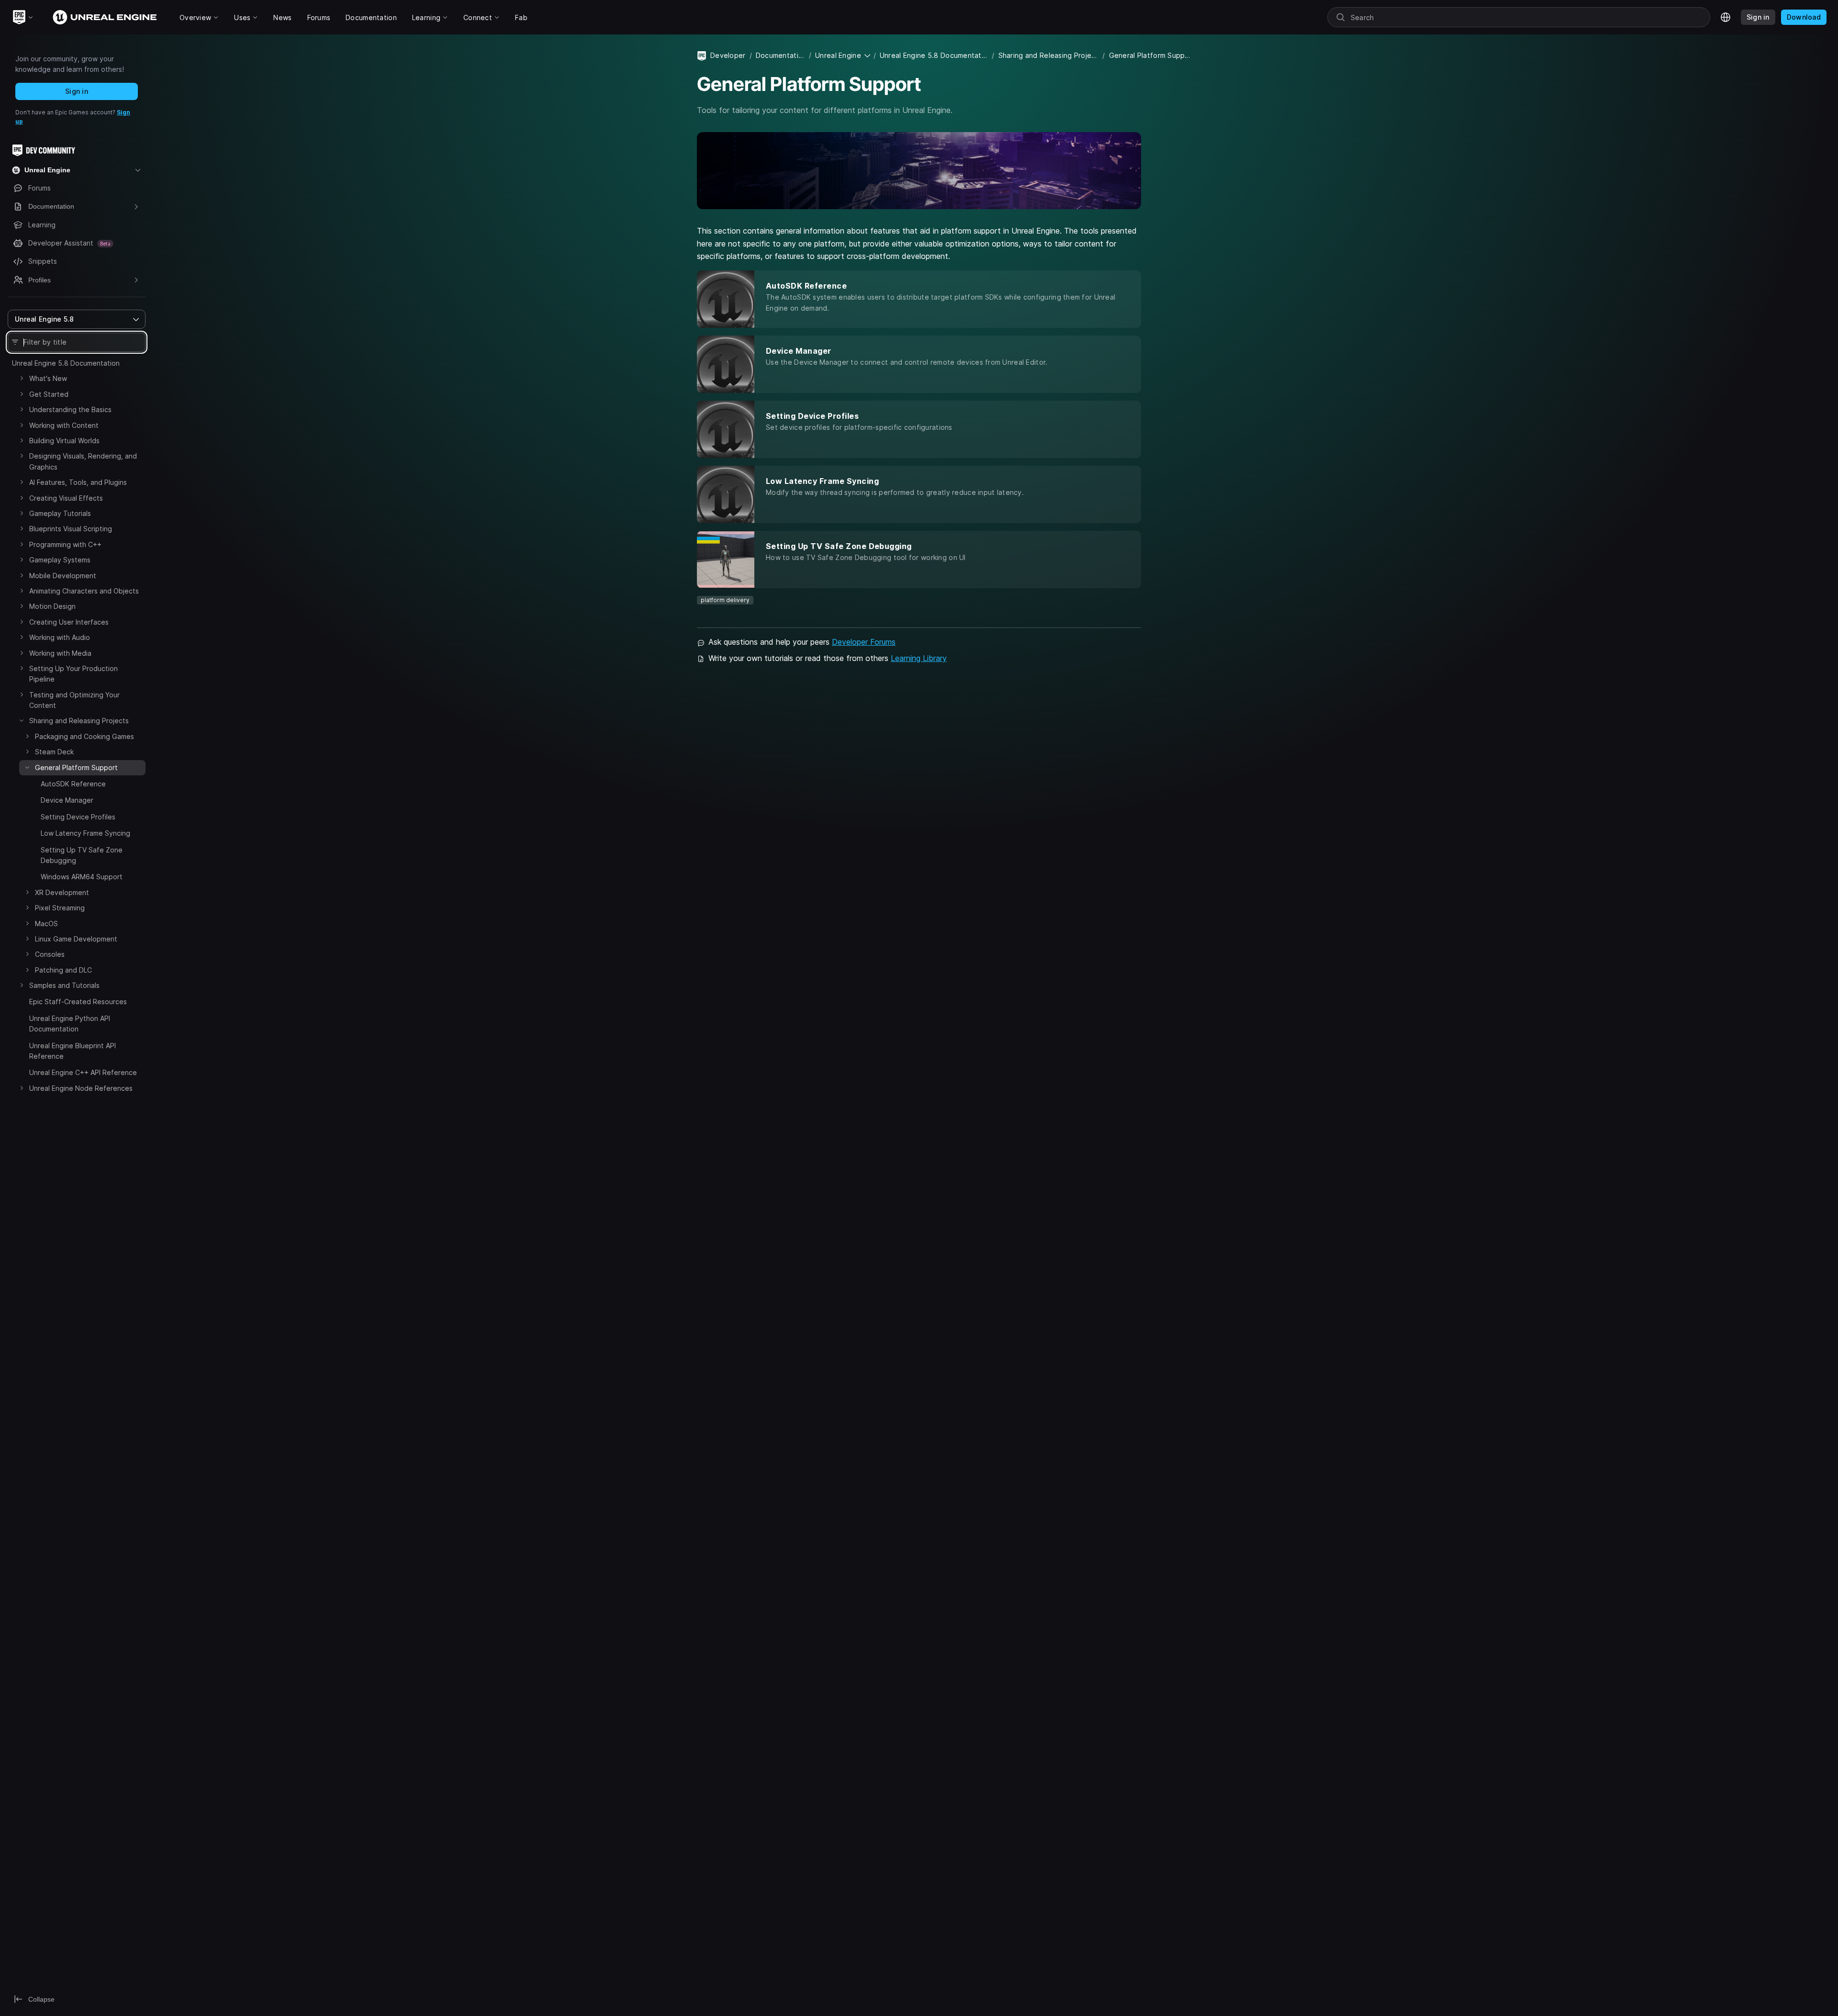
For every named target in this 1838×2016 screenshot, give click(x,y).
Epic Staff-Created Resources (78, 1002)
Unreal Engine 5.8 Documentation (66, 363)
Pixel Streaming (60, 908)
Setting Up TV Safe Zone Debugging (82, 855)
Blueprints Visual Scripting (71, 529)
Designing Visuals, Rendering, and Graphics (83, 461)
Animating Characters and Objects (84, 591)
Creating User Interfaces (69, 622)
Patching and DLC (63, 970)
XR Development (62, 892)
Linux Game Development (76, 939)
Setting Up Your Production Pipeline (73, 674)
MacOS (46, 924)
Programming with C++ (65, 544)
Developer (728, 55)
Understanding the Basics (70, 409)
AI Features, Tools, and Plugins (78, 482)
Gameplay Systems (60, 560)
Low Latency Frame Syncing (85, 833)
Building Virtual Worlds (64, 441)
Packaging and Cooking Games (84, 736)
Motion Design (52, 606)
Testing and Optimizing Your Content (74, 700)
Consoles (50, 954)
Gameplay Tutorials (60, 513)
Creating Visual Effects (66, 498)
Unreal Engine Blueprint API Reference (73, 1051)
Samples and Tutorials (64, 985)
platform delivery (725, 600)
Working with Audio (60, 637)
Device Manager (67, 800)
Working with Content (64, 425)
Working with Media (60, 653)
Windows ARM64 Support (82, 877)
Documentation (780, 55)
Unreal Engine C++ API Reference (83, 1072)
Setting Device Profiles (78, 817)
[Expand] (22, 378)
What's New (48, 378)
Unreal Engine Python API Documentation (70, 1024)
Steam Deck (54, 752)
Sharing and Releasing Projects (79, 721)
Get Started (49, 394)
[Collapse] (22, 720)
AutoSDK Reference (73, 784)
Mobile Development (63, 576)
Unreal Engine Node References (81, 1088)
